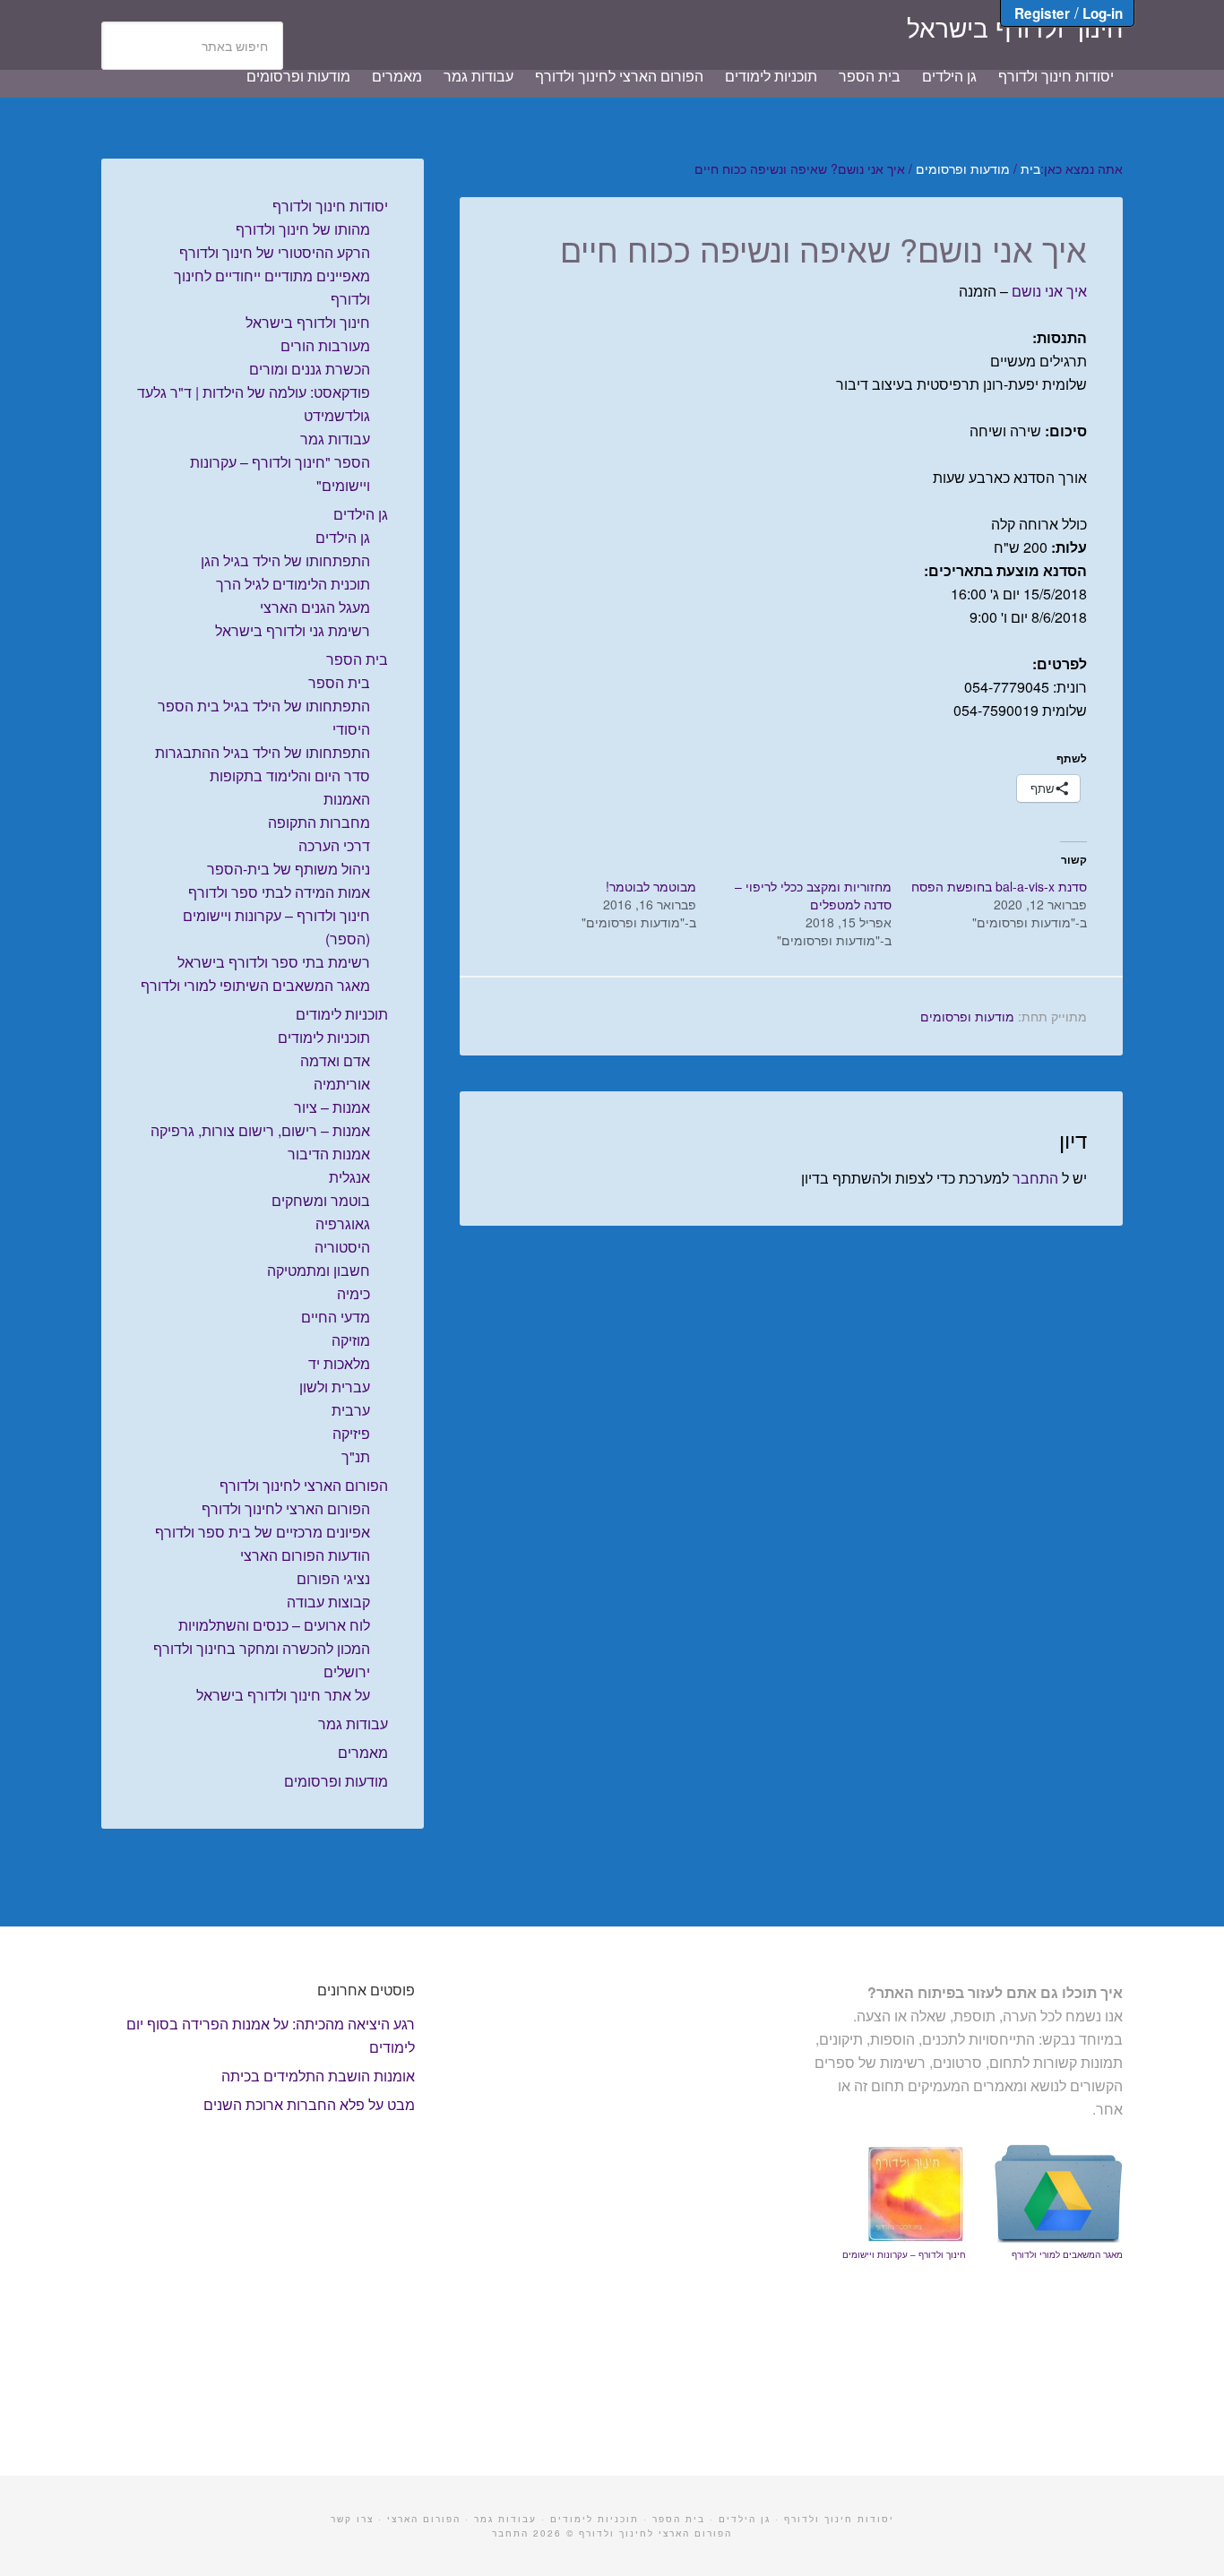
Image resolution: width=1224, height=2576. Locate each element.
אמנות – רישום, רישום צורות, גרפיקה (260, 1130)
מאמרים (363, 1752)
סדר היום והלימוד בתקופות (290, 775)
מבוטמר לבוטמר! (651, 886)
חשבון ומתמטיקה (319, 1270)
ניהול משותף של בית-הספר (289, 869)
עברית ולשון (335, 1387)
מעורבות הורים (325, 345)
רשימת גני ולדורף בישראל (293, 630)
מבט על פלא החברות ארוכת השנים (309, 2104)
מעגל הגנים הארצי (315, 607)
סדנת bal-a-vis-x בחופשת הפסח (999, 886)
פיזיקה (351, 1433)
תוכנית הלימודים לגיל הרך (293, 584)
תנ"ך (356, 1456)
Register (1042, 13)
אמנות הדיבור (329, 1154)
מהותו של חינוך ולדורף (303, 229)
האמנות (347, 799)
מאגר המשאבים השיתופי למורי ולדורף (255, 985)
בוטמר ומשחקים (321, 1200)
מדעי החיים (336, 1317)
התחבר (1035, 1178)
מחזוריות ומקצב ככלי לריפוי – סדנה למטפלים (813, 895)
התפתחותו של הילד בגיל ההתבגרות (263, 752)
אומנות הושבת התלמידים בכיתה (318, 2076)
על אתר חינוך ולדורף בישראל (283, 1695)
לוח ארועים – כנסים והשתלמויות (274, 1625)
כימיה (353, 1293)
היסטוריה (342, 1247)
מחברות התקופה (319, 822)
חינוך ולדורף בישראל (1015, 27)
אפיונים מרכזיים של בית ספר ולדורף (263, 1532)
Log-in (1103, 13)
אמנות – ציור (332, 1107)
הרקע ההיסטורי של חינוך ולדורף (275, 252)
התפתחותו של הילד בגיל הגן (285, 560)
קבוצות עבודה (328, 1602)
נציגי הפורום (333, 1578)
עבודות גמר (335, 439)
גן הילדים (361, 514)
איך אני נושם (1049, 291)
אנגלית (349, 1177)
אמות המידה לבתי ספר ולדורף (279, 892)
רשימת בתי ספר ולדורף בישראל (274, 962)
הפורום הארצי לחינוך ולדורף (304, 1485)
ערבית (351, 1410)
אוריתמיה (342, 1084)
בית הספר (357, 659)
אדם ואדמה (335, 1060)
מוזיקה (351, 1340)
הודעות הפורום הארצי (305, 1555)
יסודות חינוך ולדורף (330, 206)
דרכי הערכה (334, 845)
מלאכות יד (339, 1363)
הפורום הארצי (424, 2519)
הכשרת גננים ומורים (310, 369)
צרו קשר (352, 2519)
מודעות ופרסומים (967, 1016)
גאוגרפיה (343, 1223)
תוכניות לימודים (342, 1014)
